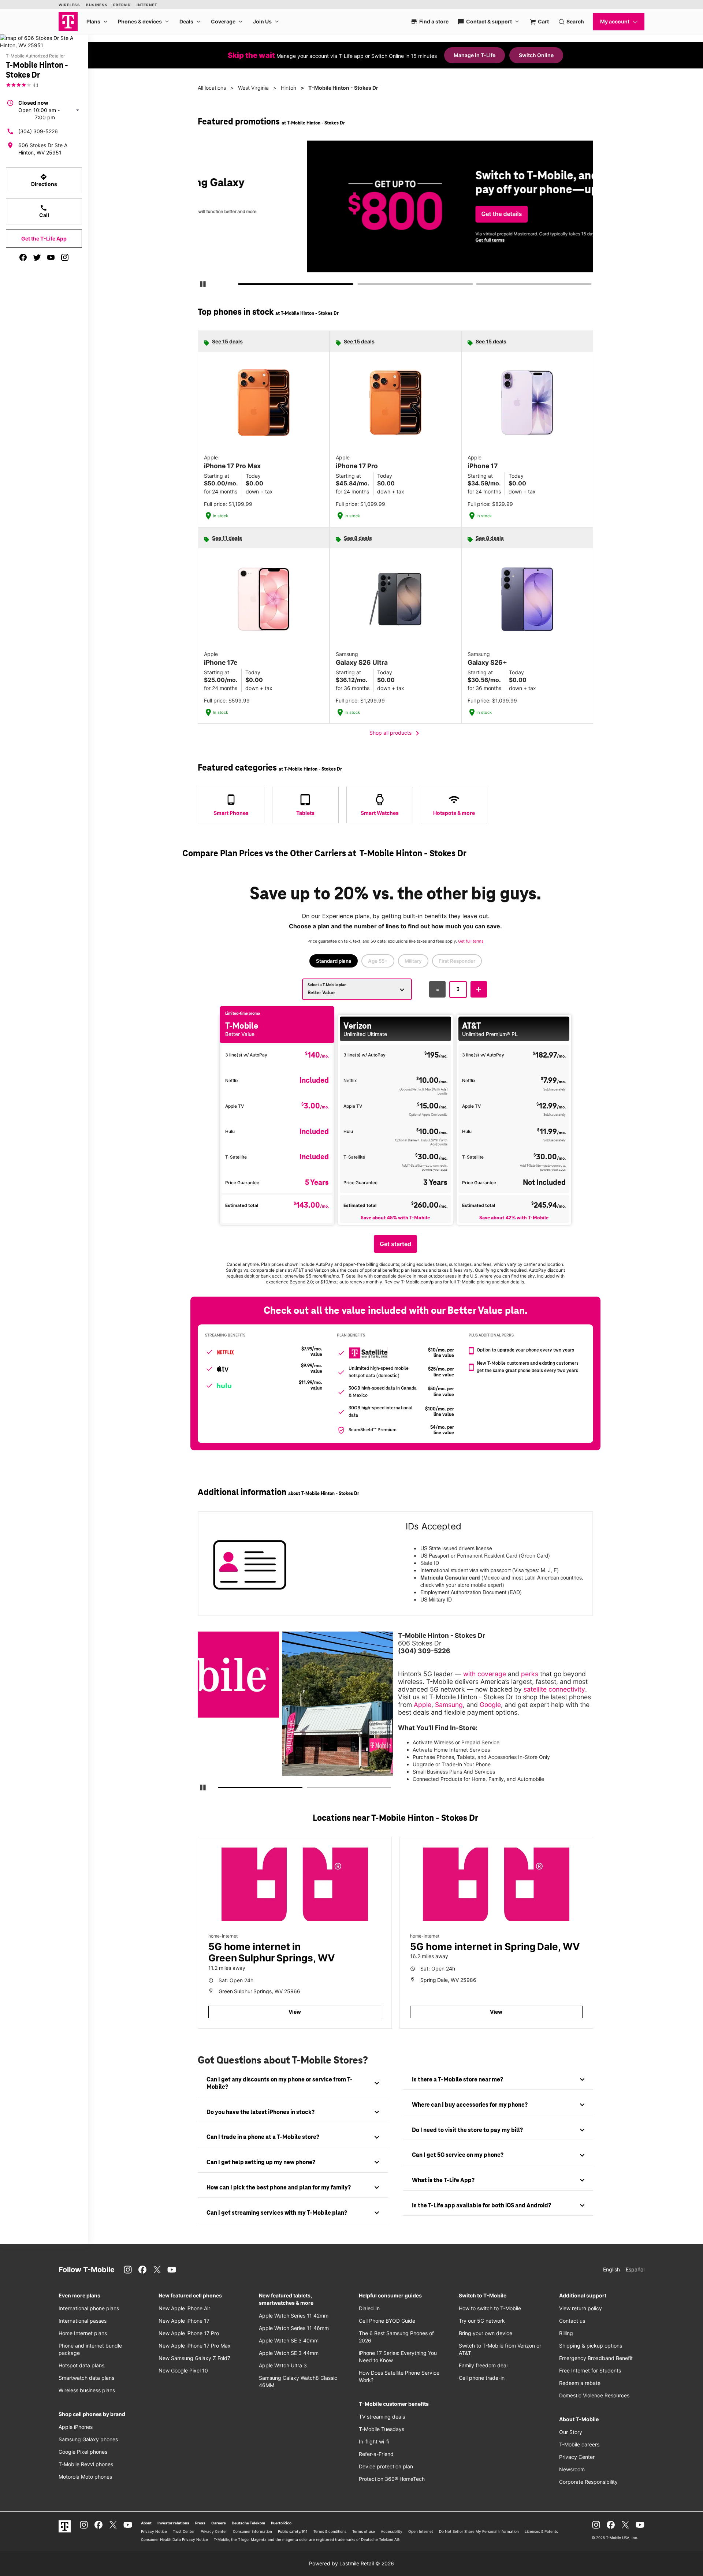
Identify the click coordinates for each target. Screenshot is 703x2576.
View (295, 2012)
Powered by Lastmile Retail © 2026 (351, 2563)
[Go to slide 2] (360, 286)
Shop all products (396, 733)
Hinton (289, 88)
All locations (212, 88)
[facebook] (23, 257)
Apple (423, 1705)
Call (44, 211)
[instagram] (65, 257)
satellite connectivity (554, 1689)
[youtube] (51, 257)
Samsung (449, 1705)
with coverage (485, 1674)
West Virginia (253, 88)
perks (530, 1674)
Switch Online (536, 55)
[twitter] (37, 257)
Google (490, 1705)
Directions (44, 180)
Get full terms (382, 240)
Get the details (394, 214)
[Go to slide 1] (241, 286)
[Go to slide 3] (479, 286)
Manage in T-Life (475, 55)
